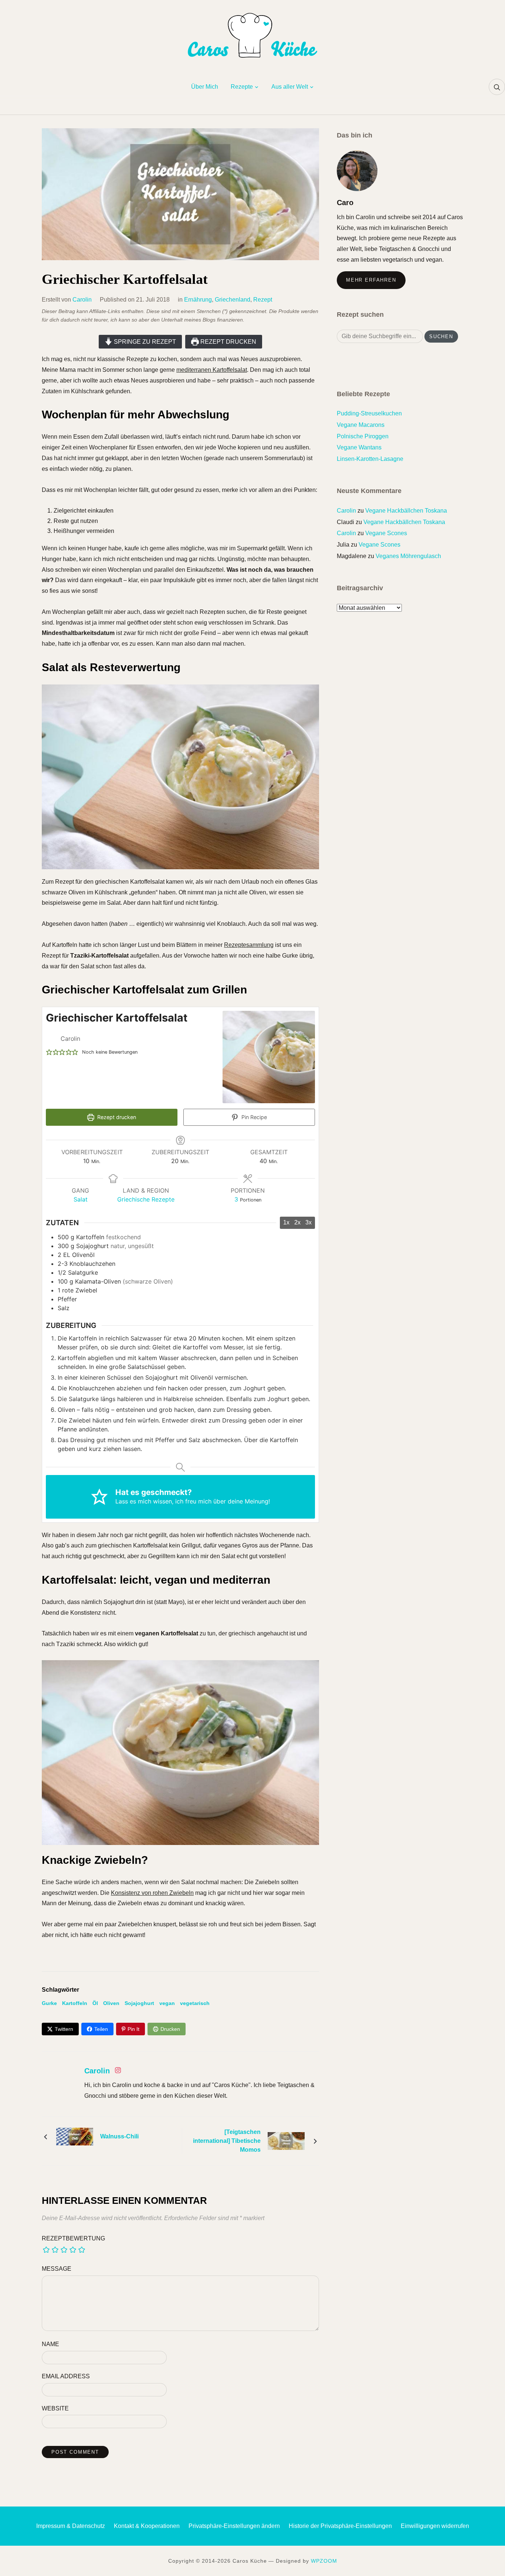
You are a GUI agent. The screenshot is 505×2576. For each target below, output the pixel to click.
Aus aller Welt (290, 87)
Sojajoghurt (139, 2003)
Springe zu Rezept (144, 342)
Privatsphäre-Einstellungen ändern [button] (234, 2526)
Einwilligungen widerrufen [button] (435, 2526)
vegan (167, 2003)
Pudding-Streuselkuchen (369, 413)
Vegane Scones (386, 533)
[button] (49, 1052)
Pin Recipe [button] (253, 1117)
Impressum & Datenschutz (71, 2526)
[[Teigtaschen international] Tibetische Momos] (286, 2140)
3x (309, 1222)
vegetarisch (195, 2003)
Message (57, 2269)
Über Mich (205, 87)
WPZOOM (324, 2561)
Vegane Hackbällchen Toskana (406, 511)
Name (50, 2344)
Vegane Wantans (359, 447)
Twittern (64, 2029)
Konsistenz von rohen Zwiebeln (152, 1893)
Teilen (101, 2029)
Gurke (49, 2003)
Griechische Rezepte (146, 1199)
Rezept (263, 300)
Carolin (82, 300)
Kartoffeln (75, 2003)
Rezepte (242, 87)
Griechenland (233, 300)
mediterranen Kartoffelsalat (212, 370)
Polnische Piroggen (363, 436)
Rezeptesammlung (249, 945)
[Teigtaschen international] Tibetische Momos (227, 2141)
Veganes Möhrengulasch (408, 556)
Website (55, 2408)
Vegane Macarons (361, 425)
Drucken (170, 2029)
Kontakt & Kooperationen (147, 2526)
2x (297, 1222)
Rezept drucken (228, 342)
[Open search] (497, 87)
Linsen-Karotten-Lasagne (370, 459)
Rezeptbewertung (73, 2238)
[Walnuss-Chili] (75, 2136)
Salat (81, 1199)
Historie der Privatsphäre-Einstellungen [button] (340, 2526)
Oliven (111, 2003)
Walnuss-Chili (119, 2136)
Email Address (66, 2376)
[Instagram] (118, 2072)
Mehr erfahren (371, 280)
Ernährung (198, 300)
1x (286, 1222)
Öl (95, 2003)
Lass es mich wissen (144, 1501)
